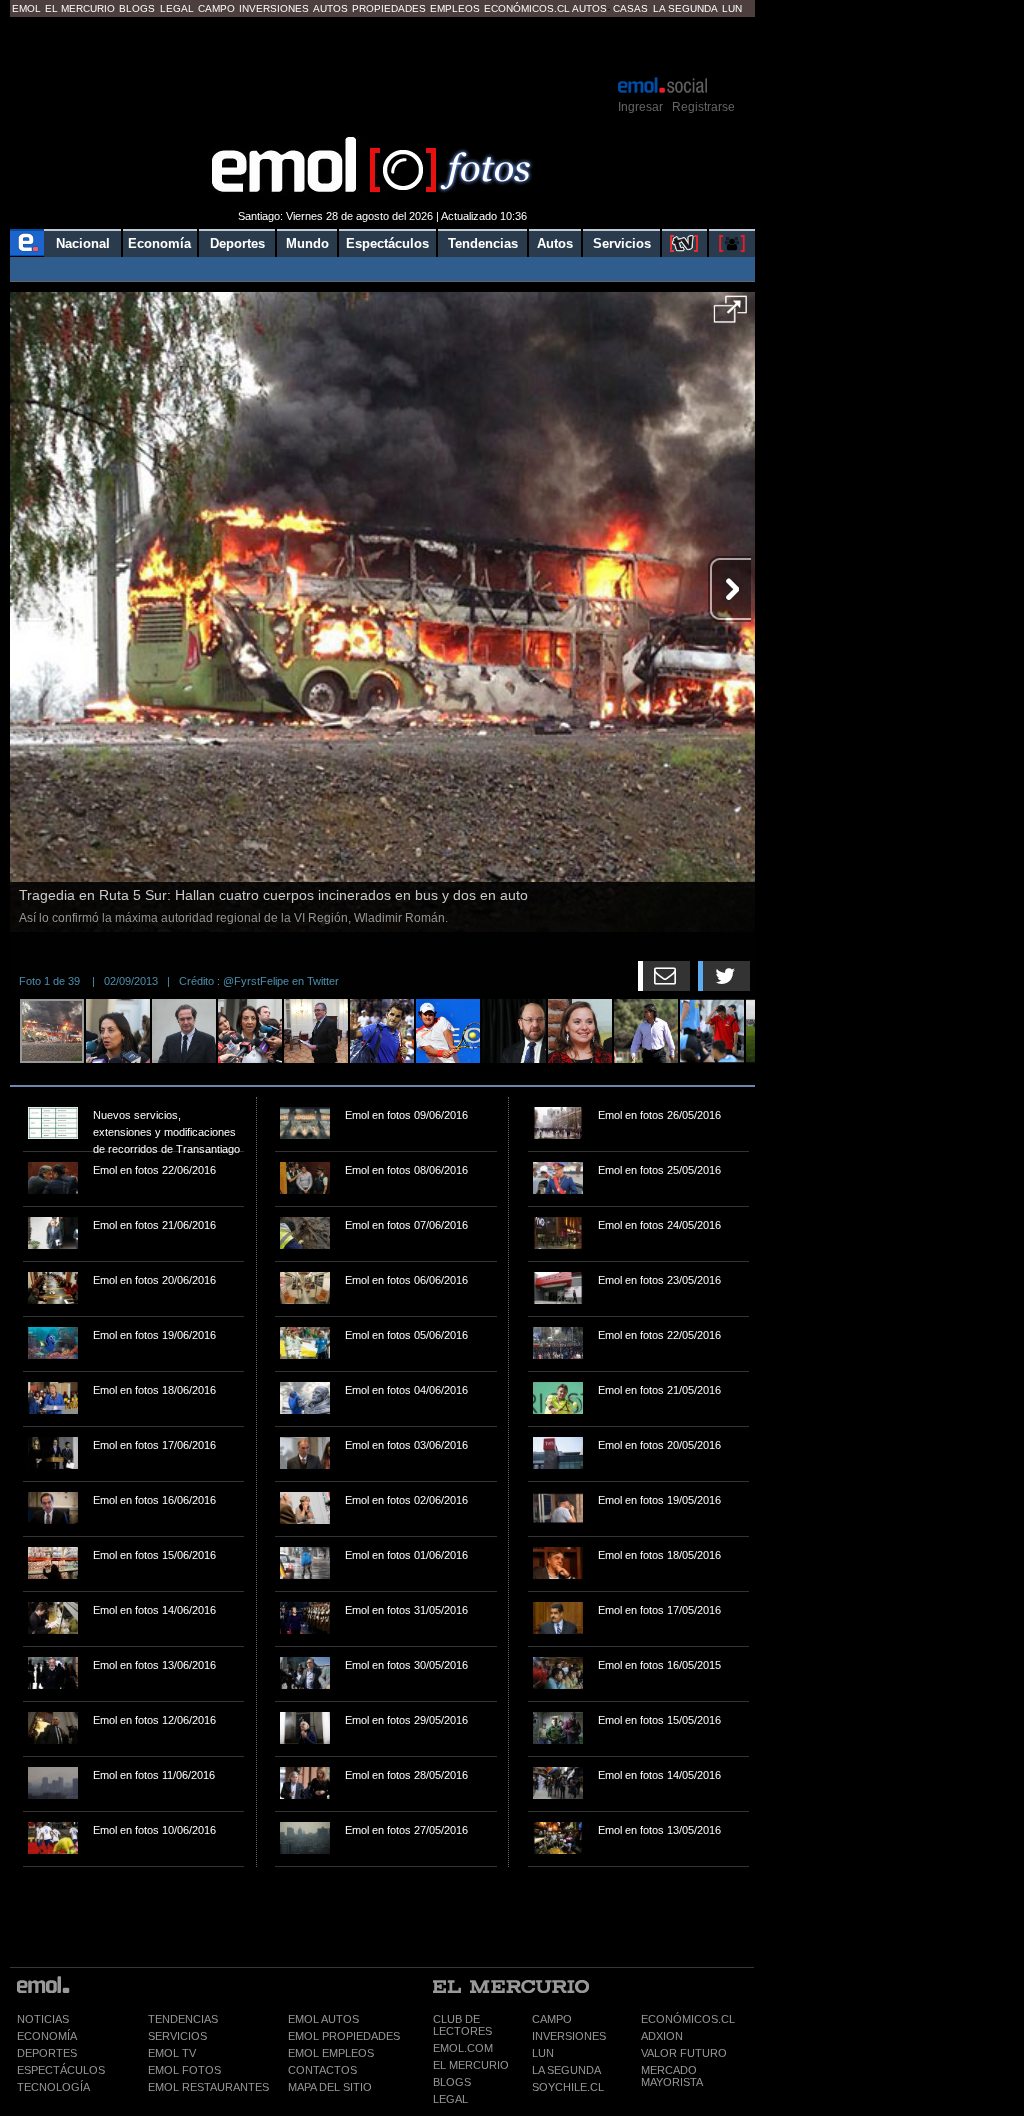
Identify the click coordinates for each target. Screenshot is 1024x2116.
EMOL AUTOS (323, 2019)
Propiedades (389, 8)
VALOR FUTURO (684, 2053)
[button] (730, 316)
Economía (159, 243)
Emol (26, 8)
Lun (732, 8)
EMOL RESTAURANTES (208, 2087)
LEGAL (450, 2099)
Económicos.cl (527, 8)
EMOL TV (172, 2053)
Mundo (307, 243)
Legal (177, 8)
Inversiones (274, 8)
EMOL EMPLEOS (331, 2053)
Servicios (622, 243)
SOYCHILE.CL (568, 2087)
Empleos (455, 8)
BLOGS (452, 2082)
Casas (630, 8)
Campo (216, 8)
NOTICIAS (43, 2019)
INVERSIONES (569, 2036)
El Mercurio (80, 8)
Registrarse (703, 107)
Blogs (137, 8)
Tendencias (483, 243)
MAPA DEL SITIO (330, 2087)
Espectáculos (387, 243)
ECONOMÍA (47, 2036)
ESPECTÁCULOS (61, 2070)
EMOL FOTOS (184, 2070)
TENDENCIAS (183, 2019)
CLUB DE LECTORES (462, 2025)
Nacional (83, 243)
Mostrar (382, 45)
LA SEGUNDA (566, 2070)
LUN (543, 2053)
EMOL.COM (463, 2048)
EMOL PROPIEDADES (344, 2036)
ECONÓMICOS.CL (688, 2019)
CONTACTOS (322, 2070)
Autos (330, 8)
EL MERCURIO (471, 2065)
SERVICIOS (177, 2036)
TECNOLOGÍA (53, 2087)
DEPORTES (47, 2053)
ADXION (662, 2036)
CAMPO (552, 2019)
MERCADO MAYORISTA (672, 2076)
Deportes (237, 243)
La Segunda (685, 8)
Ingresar (640, 107)
